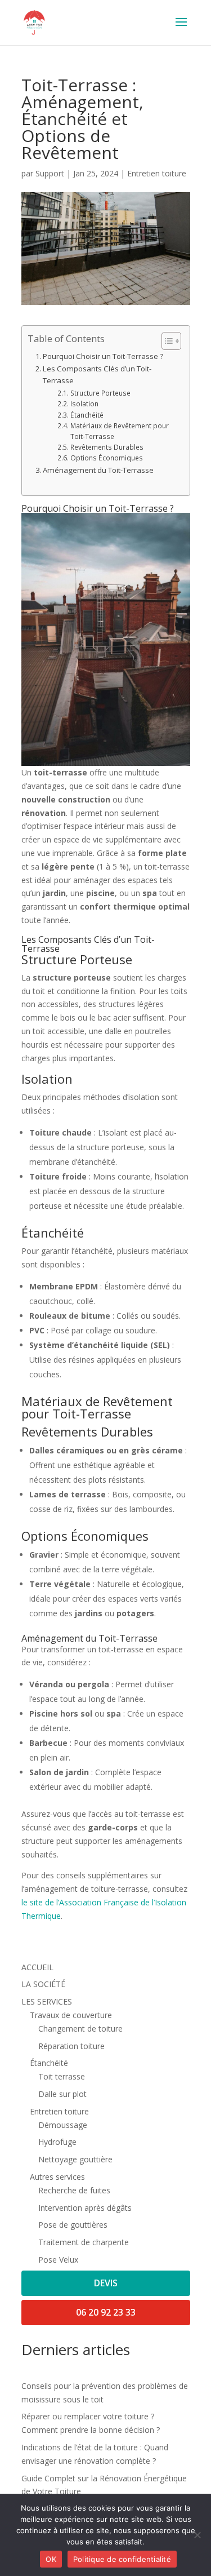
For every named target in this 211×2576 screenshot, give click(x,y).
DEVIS (106, 2283)
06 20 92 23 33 (106, 2312)
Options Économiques (106, 458)
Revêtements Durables (107, 447)
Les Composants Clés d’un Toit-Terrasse (97, 374)
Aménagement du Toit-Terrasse (98, 470)
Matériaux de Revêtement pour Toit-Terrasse (120, 431)
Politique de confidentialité (122, 2559)
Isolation (84, 404)
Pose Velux (58, 2260)
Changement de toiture (80, 2029)
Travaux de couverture (71, 2015)
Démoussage (63, 2125)
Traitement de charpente (84, 2242)
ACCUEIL (37, 1967)
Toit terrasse (62, 2076)
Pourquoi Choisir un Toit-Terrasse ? (103, 356)
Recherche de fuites (74, 2190)
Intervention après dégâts (85, 2208)
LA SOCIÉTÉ (43, 1984)
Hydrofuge (57, 2142)
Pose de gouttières (73, 2225)
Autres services (57, 2177)
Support (50, 173)
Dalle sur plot (62, 2094)
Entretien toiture (157, 173)
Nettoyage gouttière (75, 2159)
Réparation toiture (71, 2046)
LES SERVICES (47, 2001)
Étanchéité (87, 415)
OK (51, 2559)
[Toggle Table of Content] (166, 341)
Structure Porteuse (100, 393)
